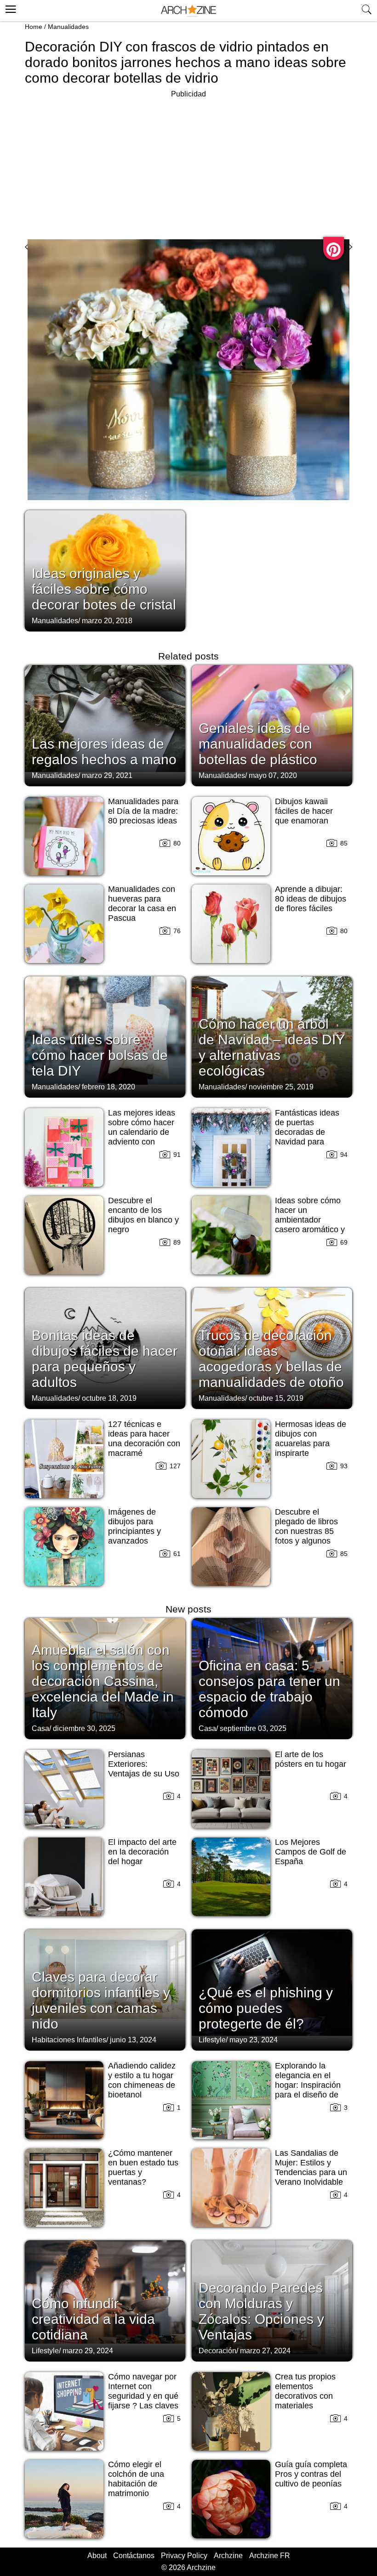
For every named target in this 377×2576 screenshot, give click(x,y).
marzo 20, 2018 (107, 621)
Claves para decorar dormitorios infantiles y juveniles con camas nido (101, 2000)
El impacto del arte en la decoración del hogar (142, 1852)
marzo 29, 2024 (88, 2351)
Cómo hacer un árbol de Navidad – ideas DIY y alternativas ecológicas (271, 1047)
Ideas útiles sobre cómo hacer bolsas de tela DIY (100, 1055)
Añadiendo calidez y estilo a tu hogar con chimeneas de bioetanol (142, 2080)
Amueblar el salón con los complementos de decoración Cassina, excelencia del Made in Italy (103, 1681)
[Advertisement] (188, 164)
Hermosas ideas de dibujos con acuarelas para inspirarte (311, 1439)
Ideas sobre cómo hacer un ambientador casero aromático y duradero (310, 1220)
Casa (40, 1728)
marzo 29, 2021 (107, 775)
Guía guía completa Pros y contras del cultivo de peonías (311, 2474)
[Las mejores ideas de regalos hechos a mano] (105, 725)
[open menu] (9, 8)
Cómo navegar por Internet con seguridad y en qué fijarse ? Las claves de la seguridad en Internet (143, 2401)
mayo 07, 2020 (273, 775)
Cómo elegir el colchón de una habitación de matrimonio (136, 2479)
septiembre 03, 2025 (253, 1728)
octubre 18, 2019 (109, 1398)
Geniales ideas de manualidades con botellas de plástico (258, 744)
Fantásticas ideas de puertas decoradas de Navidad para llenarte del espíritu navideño (310, 1137)
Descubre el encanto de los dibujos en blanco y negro (143, 1215)
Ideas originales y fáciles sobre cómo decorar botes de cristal (104, 589)
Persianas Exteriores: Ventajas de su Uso (144, 1764)
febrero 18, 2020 (109, 1087)
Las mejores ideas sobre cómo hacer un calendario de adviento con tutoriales (142, 1132)
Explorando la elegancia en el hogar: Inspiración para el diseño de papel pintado (308, 2085)
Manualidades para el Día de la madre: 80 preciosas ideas (143, 811)
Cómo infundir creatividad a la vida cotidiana (93, 2319)
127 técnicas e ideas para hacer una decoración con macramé (144, 1439)
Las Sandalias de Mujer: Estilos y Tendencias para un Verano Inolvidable (311, 2167)
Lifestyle (212, 2040)
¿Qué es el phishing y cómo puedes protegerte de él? (266, 2008)
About (97, 2556)
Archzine (228, 2556)
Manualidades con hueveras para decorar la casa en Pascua (142, 904)
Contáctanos (134, 2556)
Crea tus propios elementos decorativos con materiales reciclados (305, 2396)
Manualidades (68, 27)
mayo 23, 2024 (254, 2040)
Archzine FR (270, 2556)
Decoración (217, 2351)
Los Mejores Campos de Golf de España (311, 1852)
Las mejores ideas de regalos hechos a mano (104, 752)
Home (34, 27)
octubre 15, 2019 (276, 1398)
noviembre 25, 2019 (281, 1087)
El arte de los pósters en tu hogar (311, 1759)
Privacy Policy (184, 2556)
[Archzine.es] (188, 11)
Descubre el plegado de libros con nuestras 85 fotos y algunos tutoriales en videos (311, 1531)
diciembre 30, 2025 (84, 1728)
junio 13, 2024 (133, 2040)
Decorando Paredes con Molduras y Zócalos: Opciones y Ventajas (261, 2311)
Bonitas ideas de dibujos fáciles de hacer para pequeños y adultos (105, 1359)
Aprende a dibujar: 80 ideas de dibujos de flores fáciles (311, 899)
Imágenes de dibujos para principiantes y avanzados (134, 1526)
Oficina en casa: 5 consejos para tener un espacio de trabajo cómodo (269, 1689)
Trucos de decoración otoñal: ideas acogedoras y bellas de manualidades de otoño (271, 1359)
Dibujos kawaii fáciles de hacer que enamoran (304, 811)
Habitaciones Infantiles (69, 2040)
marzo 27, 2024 (265, 2351)
